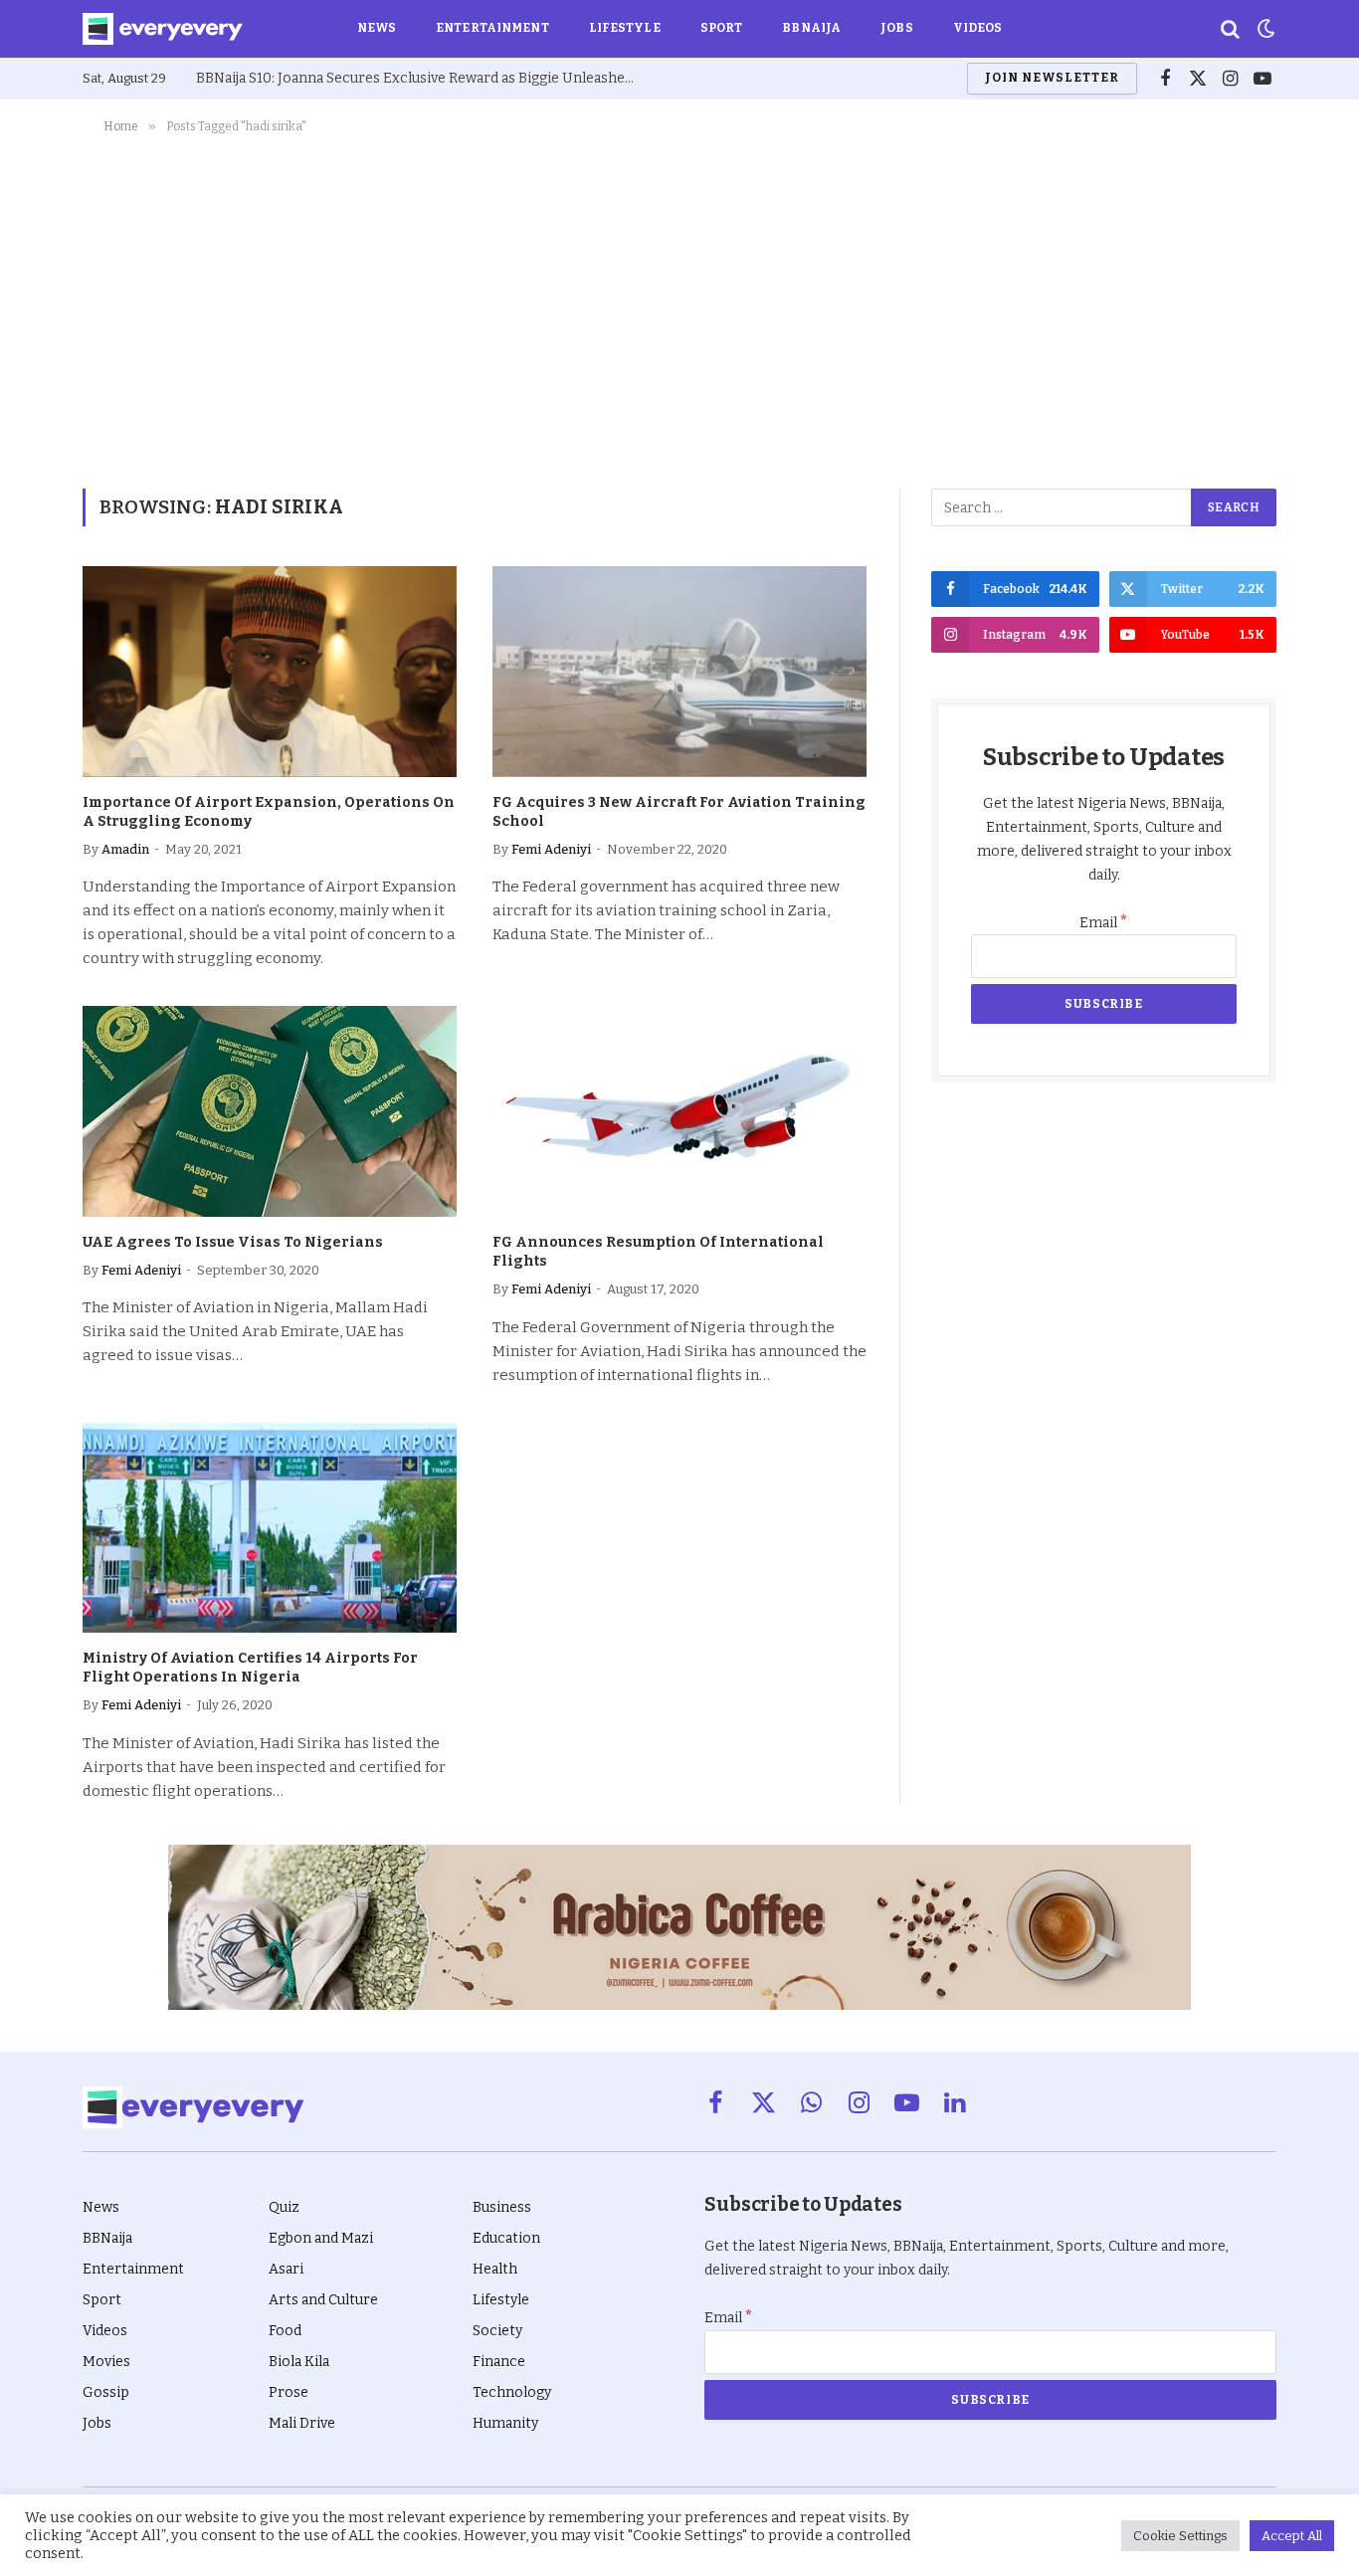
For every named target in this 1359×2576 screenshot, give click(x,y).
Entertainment (492, 28)
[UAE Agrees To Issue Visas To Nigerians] (270, 1111)
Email (1104, 923)
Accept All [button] (1292, 2536)
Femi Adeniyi (551, 849)
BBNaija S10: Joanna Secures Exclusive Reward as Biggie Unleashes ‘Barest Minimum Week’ (420, 78)
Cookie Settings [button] (1180, 2536)
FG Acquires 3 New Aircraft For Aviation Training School (679, 812)
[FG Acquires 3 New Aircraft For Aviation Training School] (679, 672)
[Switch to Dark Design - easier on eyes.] (1264, 29)
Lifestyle (625, 28)
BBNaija (811, 28)
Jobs (896, 28)
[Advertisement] (679, 307)
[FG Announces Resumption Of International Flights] (679, 1111)
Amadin (125, 849)
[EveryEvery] (163, 29)
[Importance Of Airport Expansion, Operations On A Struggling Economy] (270, 672)
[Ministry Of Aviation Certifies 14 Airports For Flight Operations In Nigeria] (270, 1528)
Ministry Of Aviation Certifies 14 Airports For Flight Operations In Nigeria (250, 1668)
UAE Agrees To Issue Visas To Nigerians (233, 1242)
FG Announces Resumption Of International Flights (658, 1252)
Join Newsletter (1052, 78)
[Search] (1230, 29)
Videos (978, 28)
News (377, 28)
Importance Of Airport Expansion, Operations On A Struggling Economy (269, 812)
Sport (722, 28)
